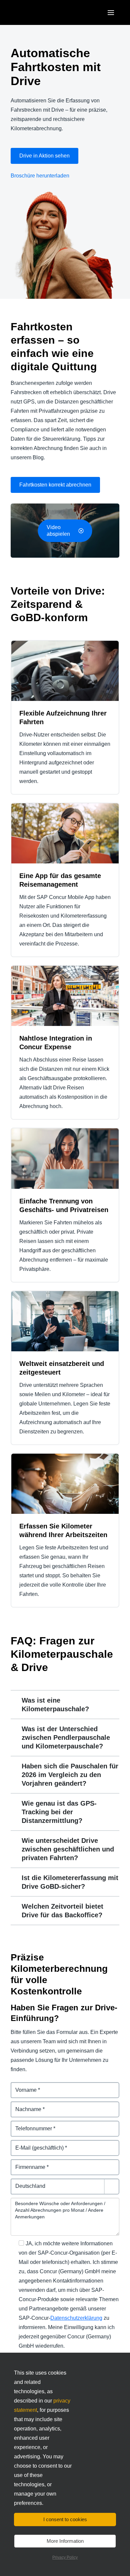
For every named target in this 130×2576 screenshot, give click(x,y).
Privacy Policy (65, 2557)
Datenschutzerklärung (76, 2318)
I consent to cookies (65, 2519)
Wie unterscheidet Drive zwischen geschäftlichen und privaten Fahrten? (68, 1849)
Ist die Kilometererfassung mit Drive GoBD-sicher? (70, 1882)
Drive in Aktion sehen (44, 156)
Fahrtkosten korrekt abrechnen (55, 485)
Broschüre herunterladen (40, 176)
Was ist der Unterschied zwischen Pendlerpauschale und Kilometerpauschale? (66, 1737)
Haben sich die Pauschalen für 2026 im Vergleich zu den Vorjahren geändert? (70, 1775)
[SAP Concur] (41, 12)
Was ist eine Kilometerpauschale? (55, 1705)
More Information (65, 2541)
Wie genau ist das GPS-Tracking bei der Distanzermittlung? (59, 1812)
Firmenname (26, 2163)
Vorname (22, 2086)
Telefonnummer (30, 2125)
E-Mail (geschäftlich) (36, 2144)
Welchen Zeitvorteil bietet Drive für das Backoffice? (62, 1911)
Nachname (24, 2105)
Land (17, 2182)
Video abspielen (58, 531)
